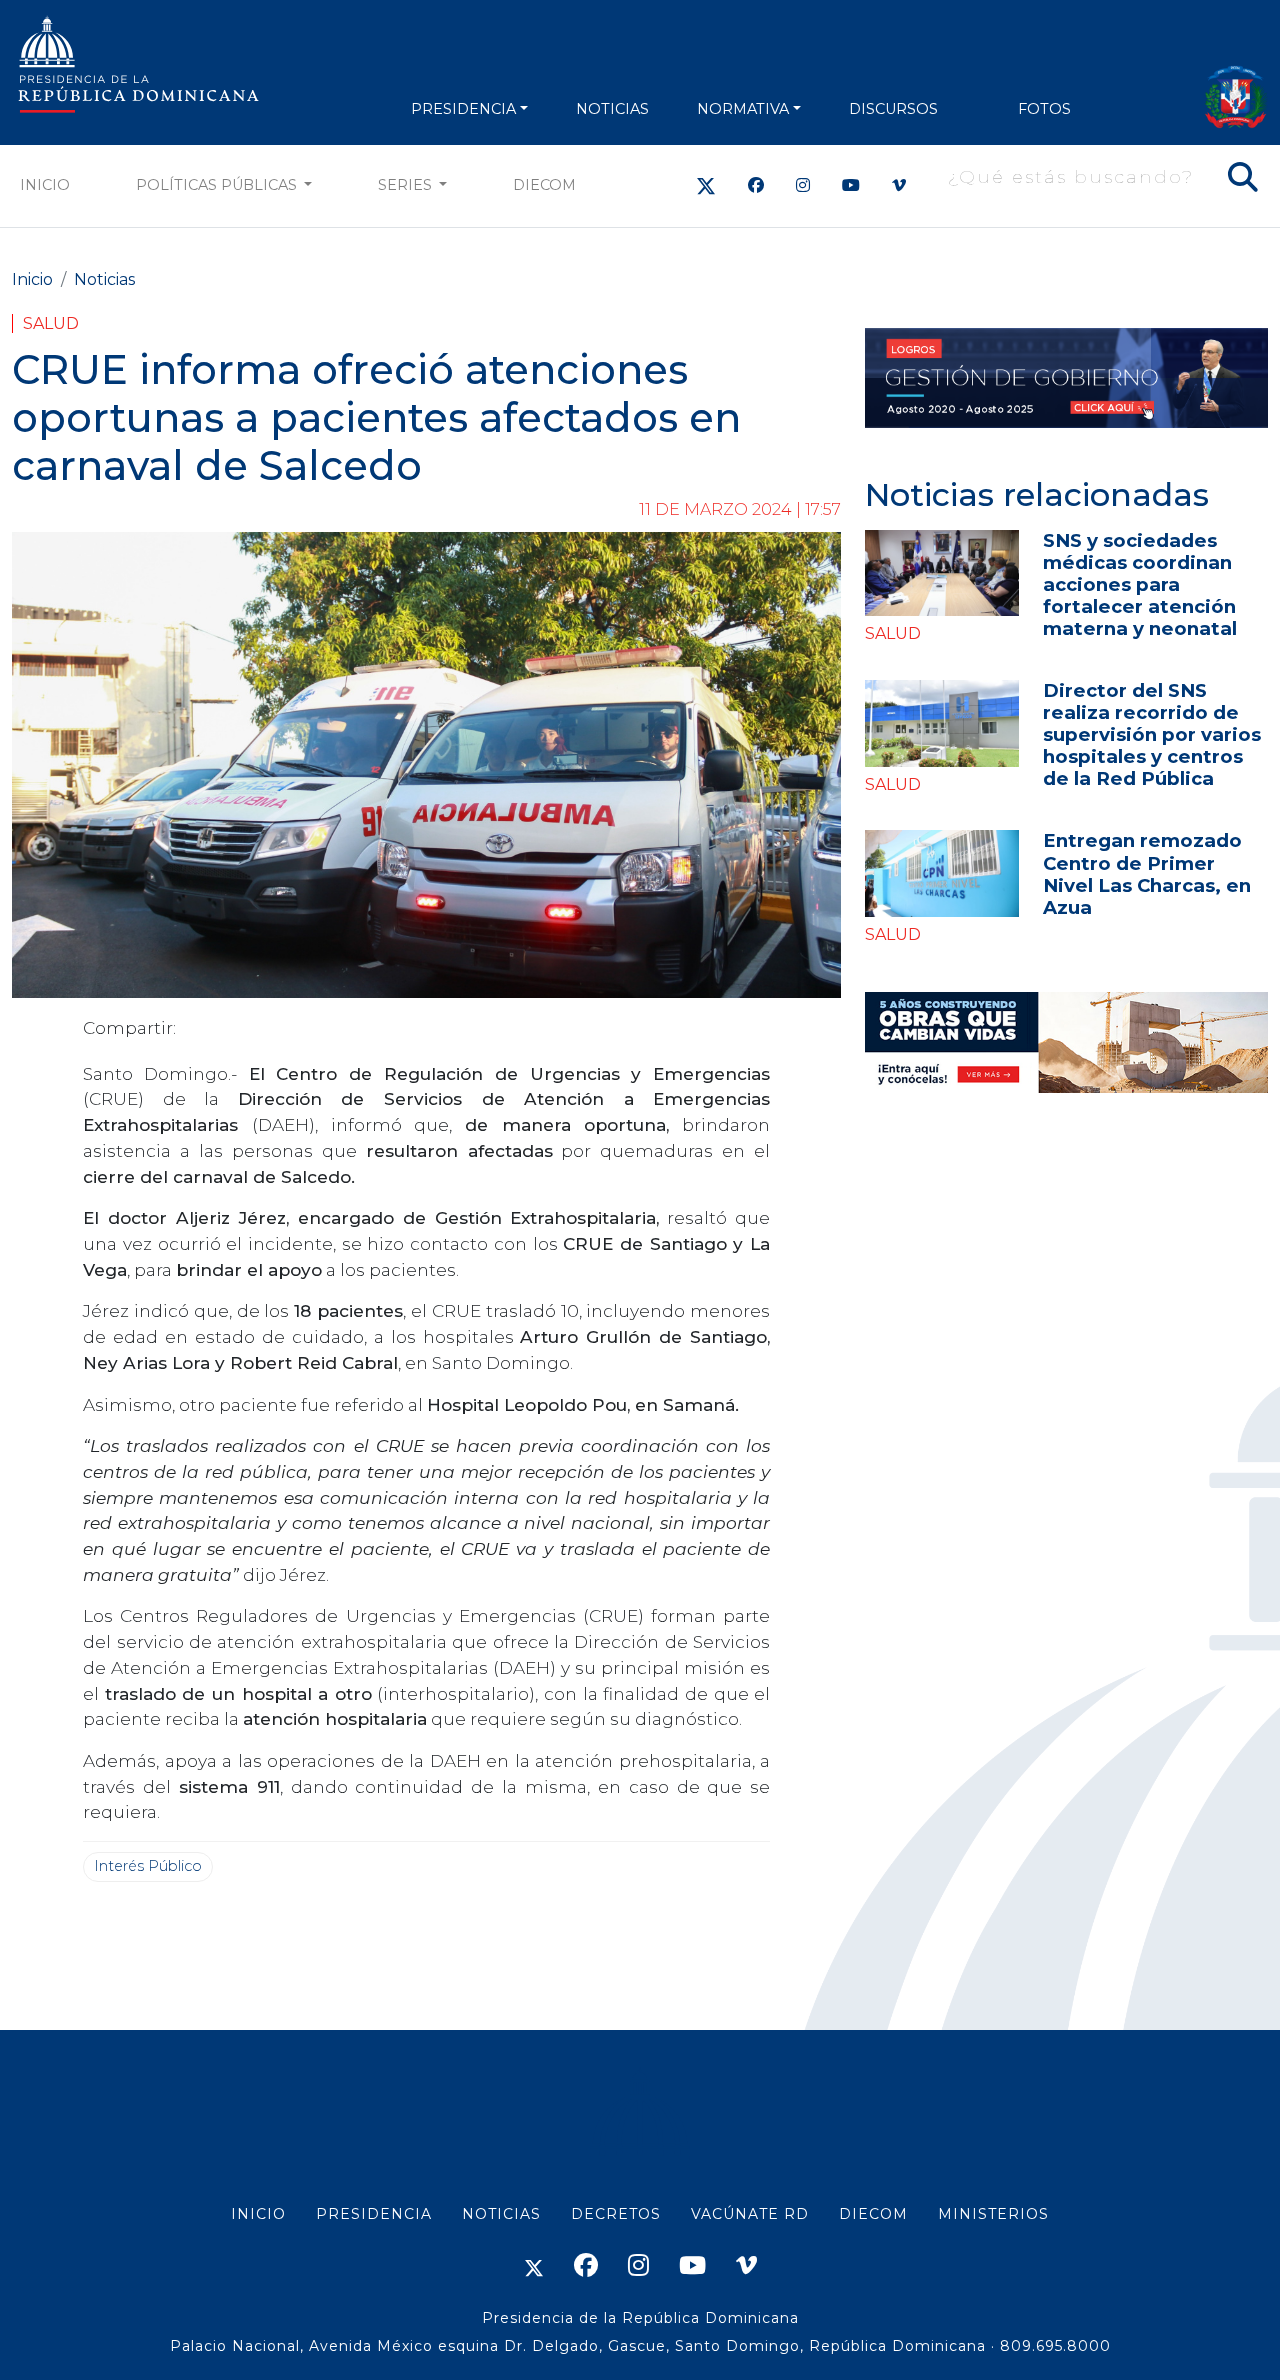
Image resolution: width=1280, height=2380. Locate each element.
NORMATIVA (743, 109)
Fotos (1044, 109)
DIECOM (544, 185)
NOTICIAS (612, 109)
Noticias (104, 279)
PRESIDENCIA (463, 109)
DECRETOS (616, 2214)
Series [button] (407, 185)
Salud (51, 323)
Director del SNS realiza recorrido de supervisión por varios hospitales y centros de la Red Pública (1152, 734)
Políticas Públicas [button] (218, 185)
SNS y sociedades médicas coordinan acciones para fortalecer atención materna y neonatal (1140, 584)
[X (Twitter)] (706, 185)
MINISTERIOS (993, 2214)
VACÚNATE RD (750, 2214)
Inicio (45, 185)
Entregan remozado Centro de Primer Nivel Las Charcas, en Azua (1147, 873)
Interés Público (148, 1866)
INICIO (258, 2214)
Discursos (893, 109)
